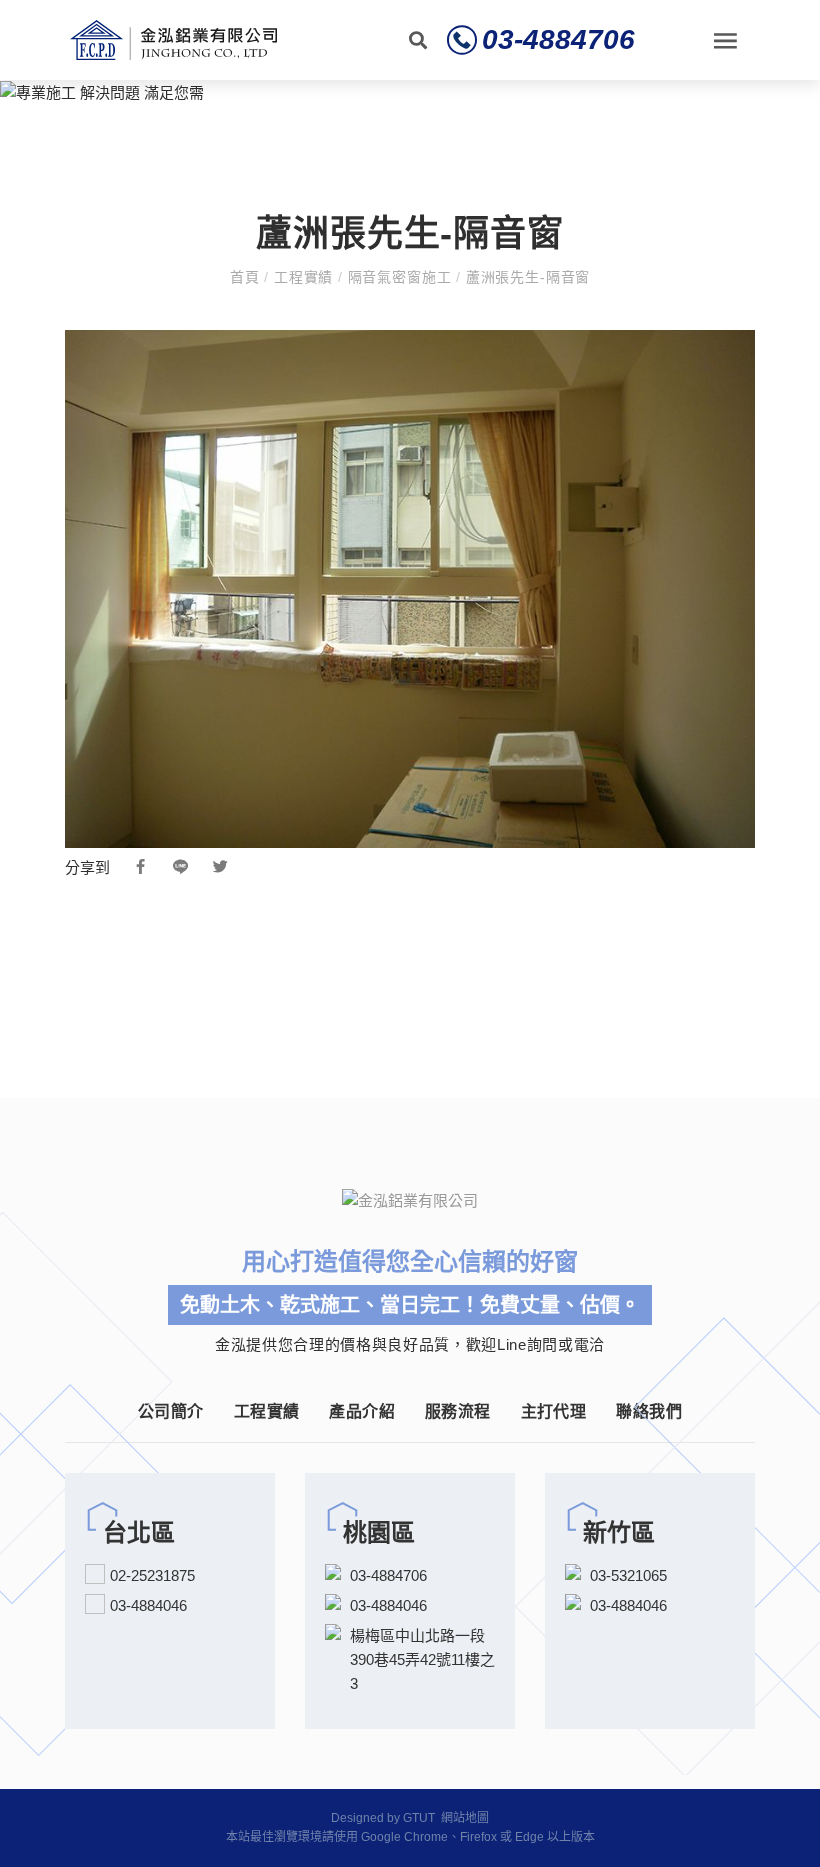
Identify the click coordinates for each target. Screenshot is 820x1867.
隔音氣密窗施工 (399, 277)
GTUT (419, 1818)
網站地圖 (465, 1818)
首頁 (247, 277)
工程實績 (303, 277)
